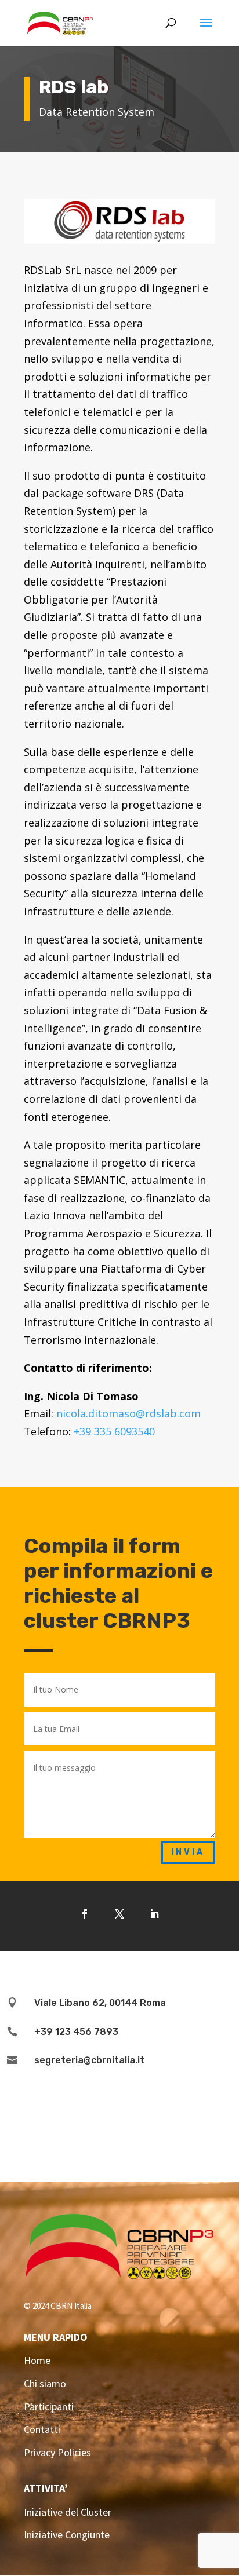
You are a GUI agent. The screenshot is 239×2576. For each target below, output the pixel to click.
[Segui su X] (119, 1914)
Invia (188, 1852)
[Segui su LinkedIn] (154, 1914)
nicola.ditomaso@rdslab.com (128, 1413)
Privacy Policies (57, 2452)
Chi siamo (45, 2383)
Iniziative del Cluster (68, 2512)
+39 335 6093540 (114, 1431)
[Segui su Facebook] (85, 1914)
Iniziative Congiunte (67, 2535)
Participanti (49, 2407)
